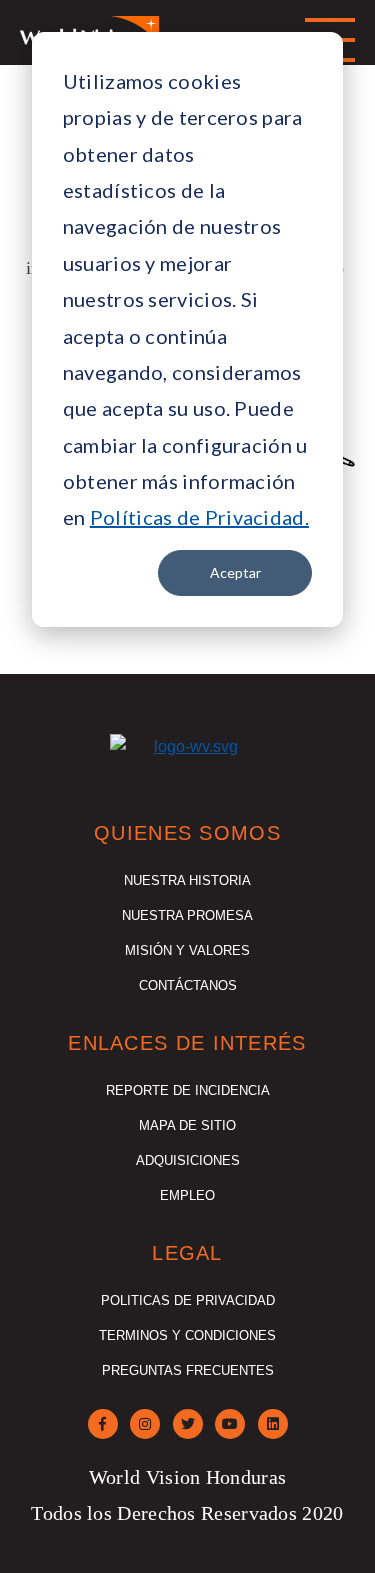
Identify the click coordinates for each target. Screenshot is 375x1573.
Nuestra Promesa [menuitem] (187, 915)
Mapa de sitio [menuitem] (187, 1125)
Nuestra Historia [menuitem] (187, 880)
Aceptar (235, 572)
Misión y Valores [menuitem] (187, 950)
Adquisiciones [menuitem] (188, 1160)
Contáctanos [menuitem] (188, 985)
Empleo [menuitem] (187, 1195)
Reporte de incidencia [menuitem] (188, 1090)
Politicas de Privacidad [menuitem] (188, 1300)
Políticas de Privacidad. (199, 517)
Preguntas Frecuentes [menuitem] (188, 1370)
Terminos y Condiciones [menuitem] (187, 1335)
